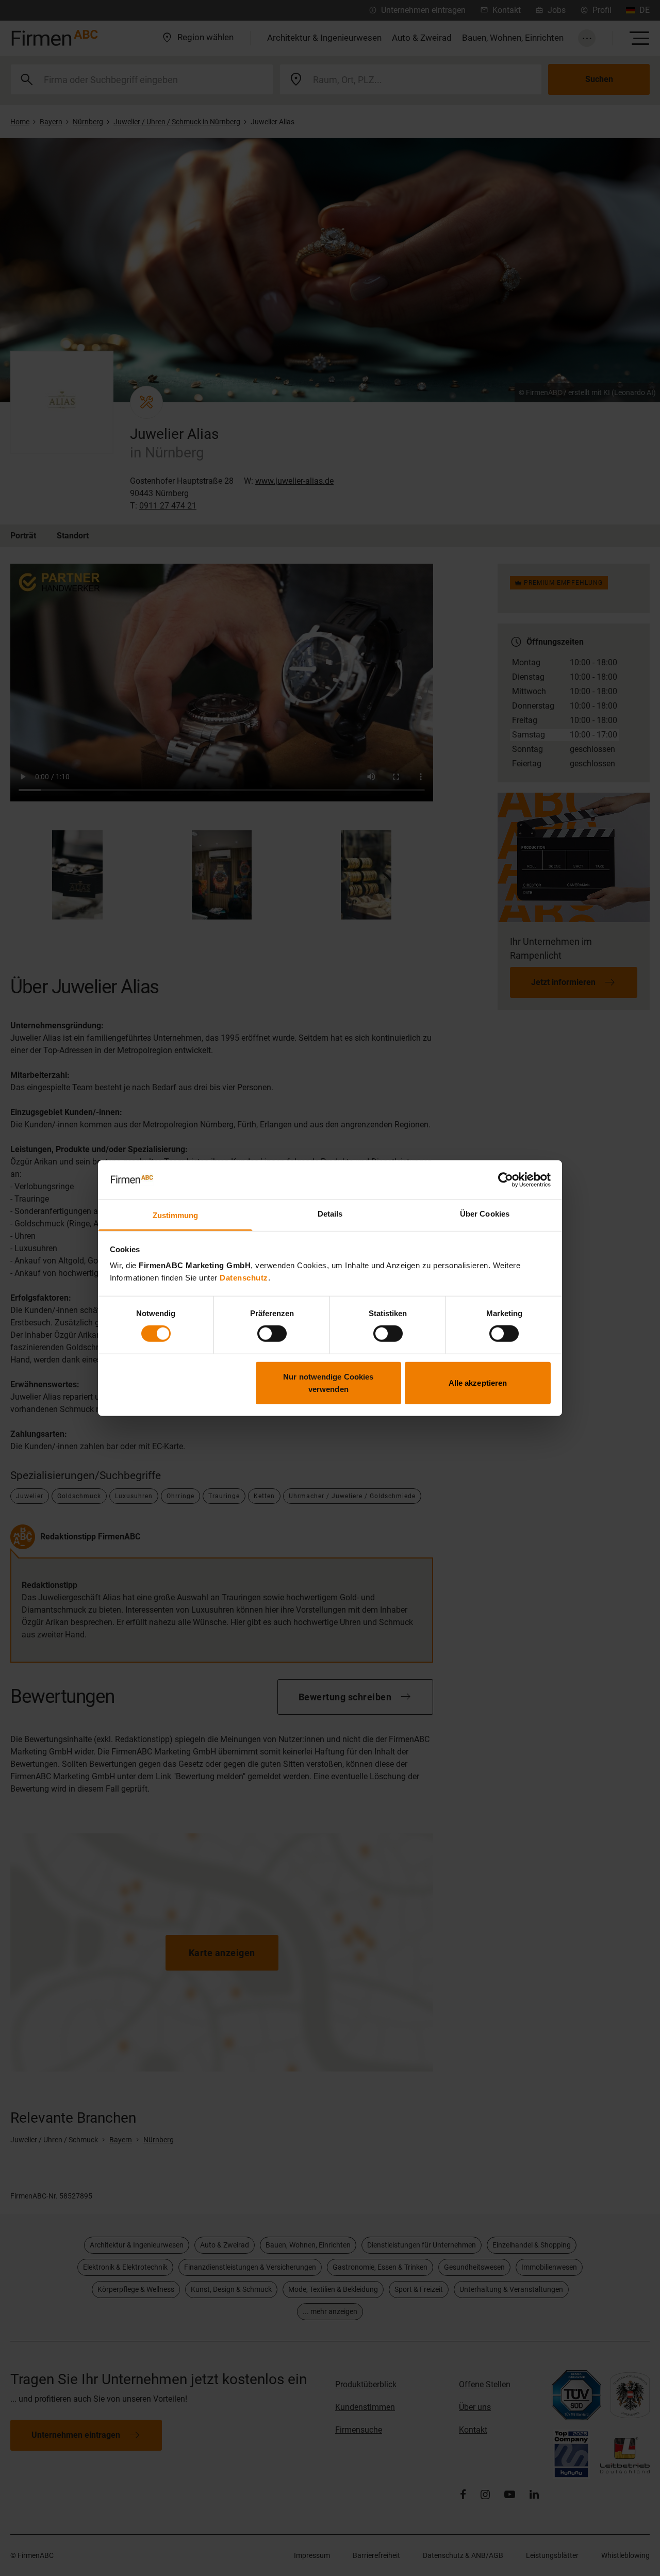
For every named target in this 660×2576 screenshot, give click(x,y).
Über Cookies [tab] (485, 1214)
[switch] (272, 1334)
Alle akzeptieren (478, 1382)
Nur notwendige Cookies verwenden (328, 1382)
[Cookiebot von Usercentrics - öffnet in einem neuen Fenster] (506, 1180)
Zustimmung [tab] (176, 1215)
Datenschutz (244, 1278)
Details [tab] (330, 1214)
